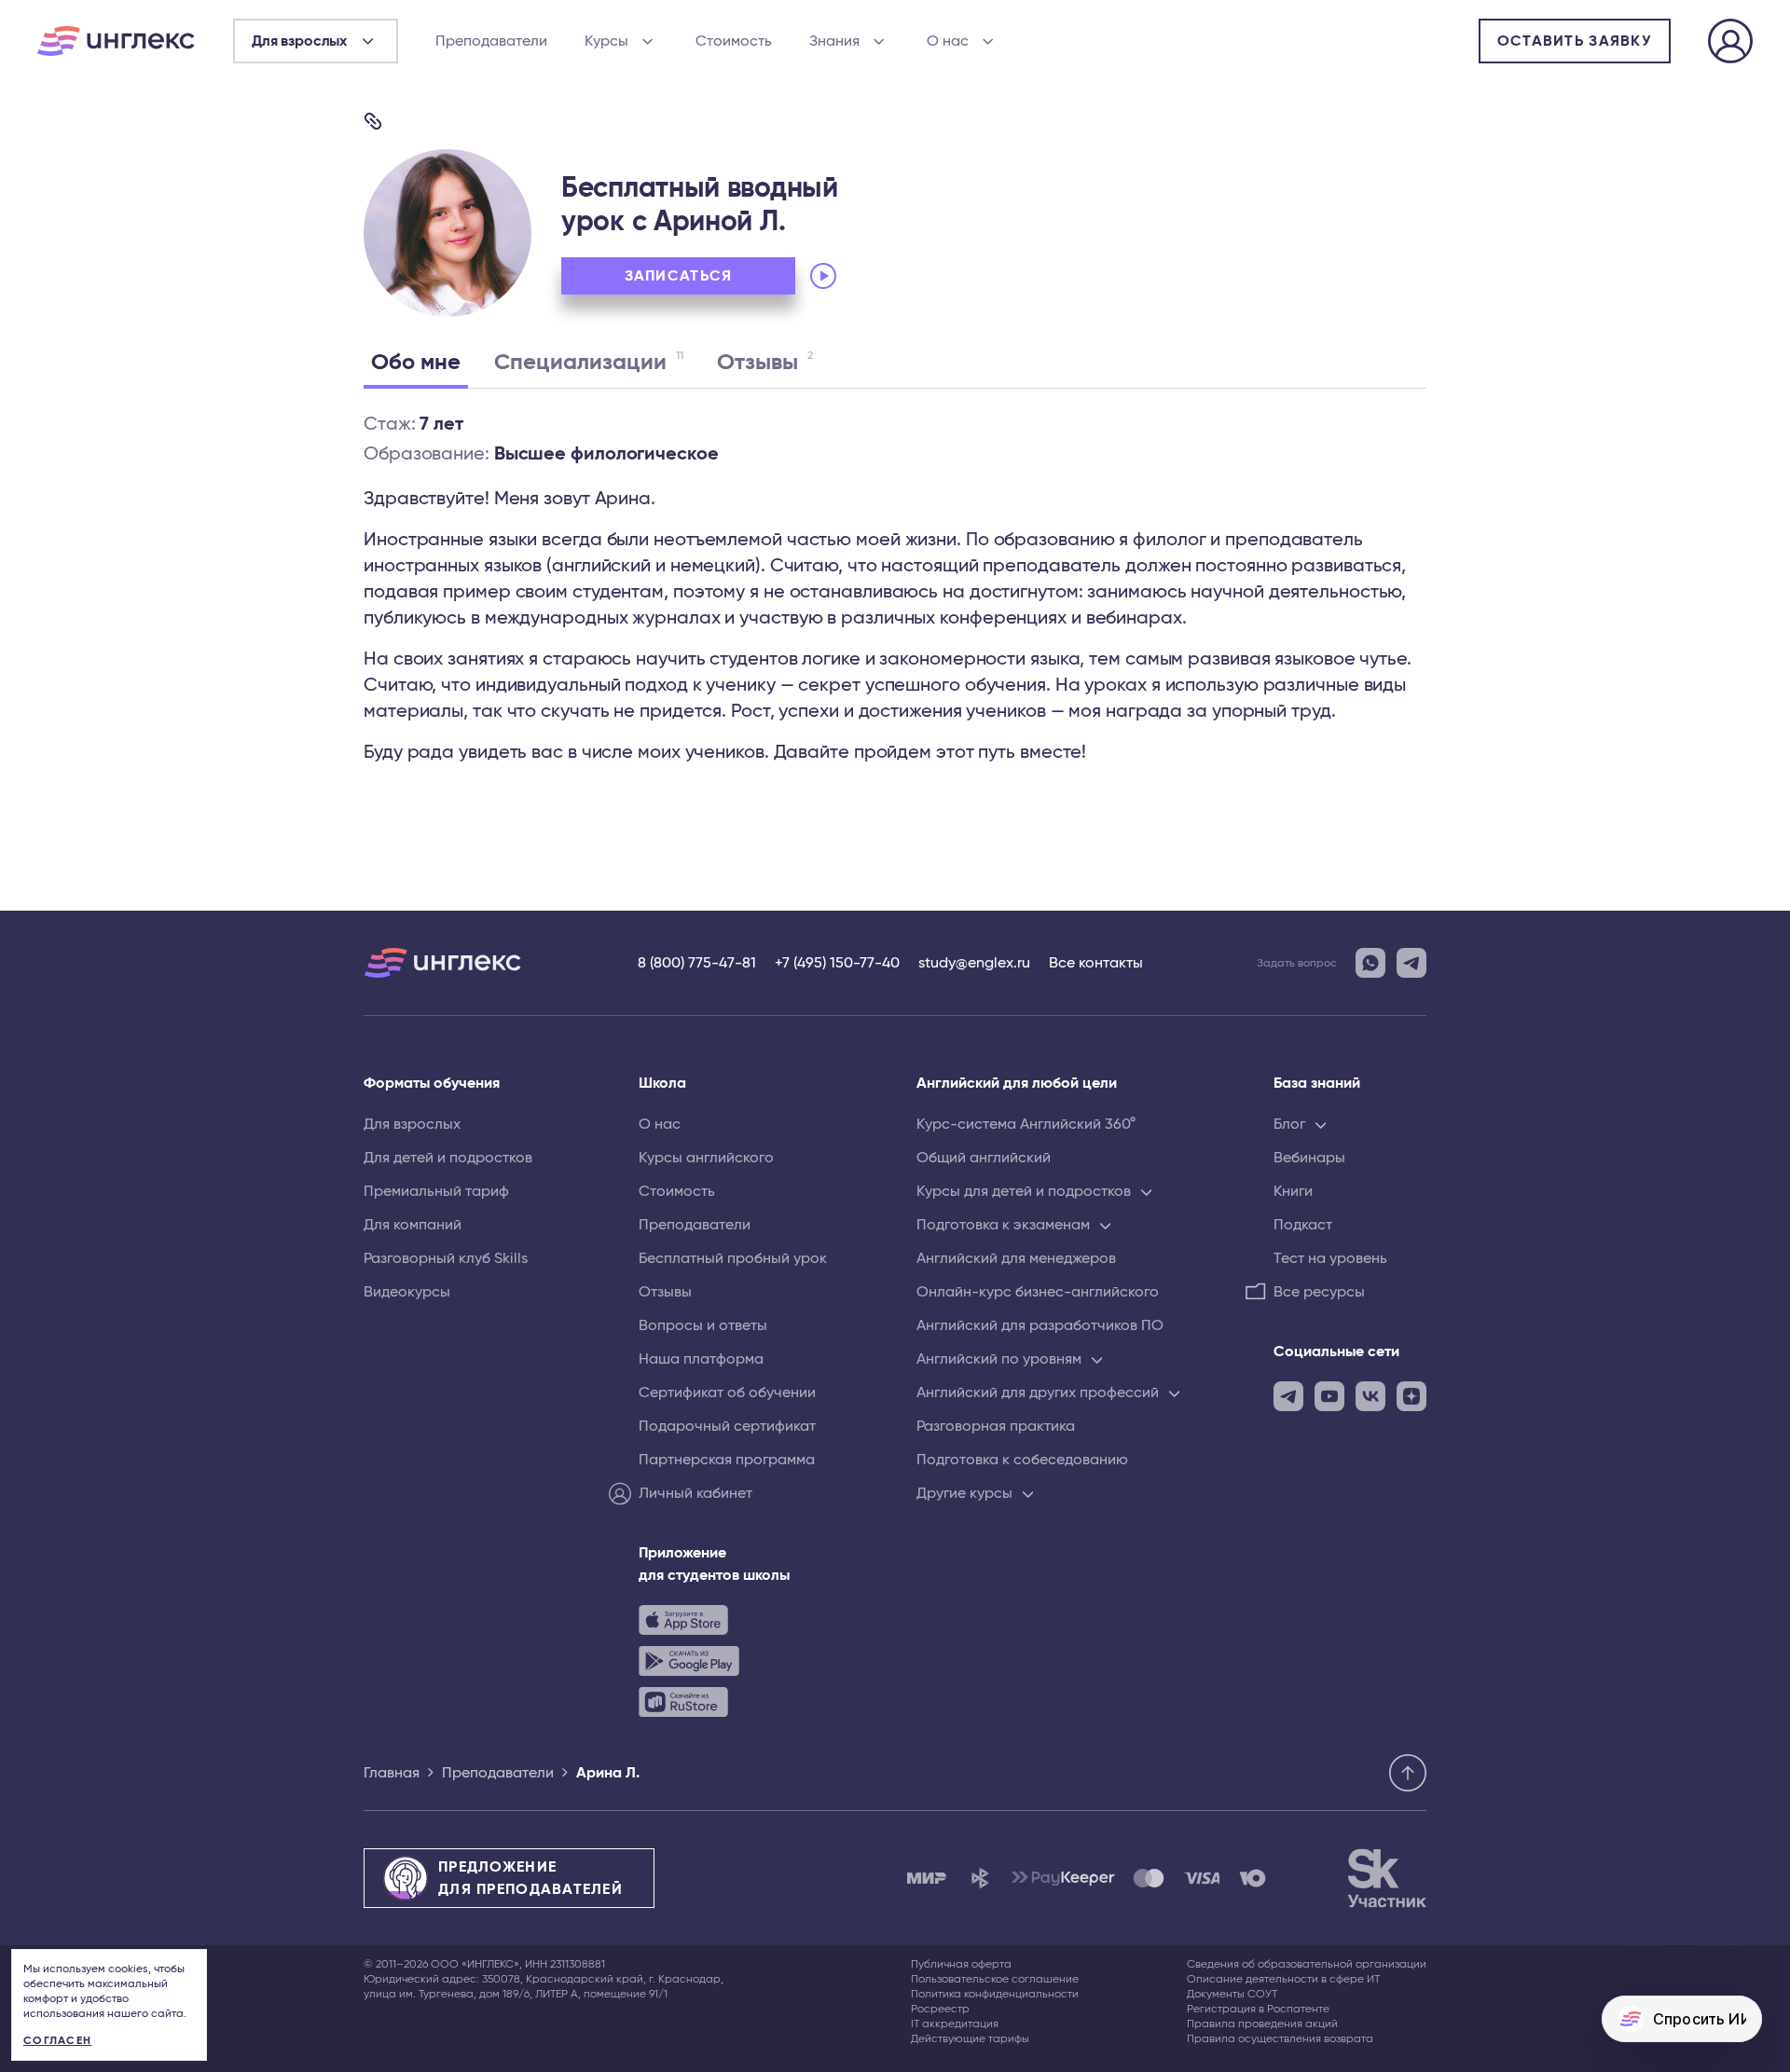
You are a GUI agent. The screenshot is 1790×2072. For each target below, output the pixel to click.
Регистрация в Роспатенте (1258, 2009)
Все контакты (1096, 963)
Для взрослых (412, 1124)
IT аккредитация (955, 2024)
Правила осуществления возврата (1280, 2038)
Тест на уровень (1330, 1258)
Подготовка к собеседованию (1022, 1460)
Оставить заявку (1575, 41)
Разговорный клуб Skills (446, 1258)
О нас (948, 41)
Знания (834, 41)
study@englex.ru (974, 963)
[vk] (1370, 1396)
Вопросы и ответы (703, 1325)
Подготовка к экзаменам (1003, 1225)
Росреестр (940, 2009)
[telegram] (1288, 1396)
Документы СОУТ (1232, 1994)
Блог (1289, 1124)
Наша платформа (701, 1359)
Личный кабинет (695, 1493)
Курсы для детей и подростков (1024, 1191)
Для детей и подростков (448, 1158)
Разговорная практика (996, 1426)
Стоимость (734, 41)
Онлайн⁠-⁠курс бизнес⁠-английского (1038, 1292)
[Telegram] (1411, 963)
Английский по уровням (999, 1359)
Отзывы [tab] (765, 362)
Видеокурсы (407, 1292)
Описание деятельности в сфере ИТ (1283, 1979)
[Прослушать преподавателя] (823, 276)
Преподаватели (491, 41)
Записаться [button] (679, 276)
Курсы (606, 41)
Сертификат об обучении (727, 1393)
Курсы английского (706, 1158)
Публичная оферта (961, 1964)
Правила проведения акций (1262, 2024)
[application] (934, 276)
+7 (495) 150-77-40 (837, 963)
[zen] (1411, 1396)
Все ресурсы (1319, 1292)
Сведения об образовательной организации (1307, 1964)
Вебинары (1309, 1158)
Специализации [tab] (589, 362)
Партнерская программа (727, 1460)
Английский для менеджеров (1016, 1258)
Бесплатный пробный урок (733, 1258)
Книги (1293, 1191)
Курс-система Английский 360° (1026, 1124)
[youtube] (1329, 1396)
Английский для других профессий (1038, 1393)
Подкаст (1303, 1225)
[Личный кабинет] (1730, 44)
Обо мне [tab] (416, 363)
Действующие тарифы (970, 2038)
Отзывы (665, 1292)
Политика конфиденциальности (995, 1994)
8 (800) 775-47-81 (697, 963)
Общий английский (984, 1158)
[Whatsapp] (1370, 963)
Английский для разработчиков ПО (1040, 1325)
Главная (392, 1773)
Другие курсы (964, 1493)
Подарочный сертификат (727, 1426)
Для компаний (413, 1225)
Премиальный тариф (436, 1191)
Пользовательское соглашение (995, 1979)
